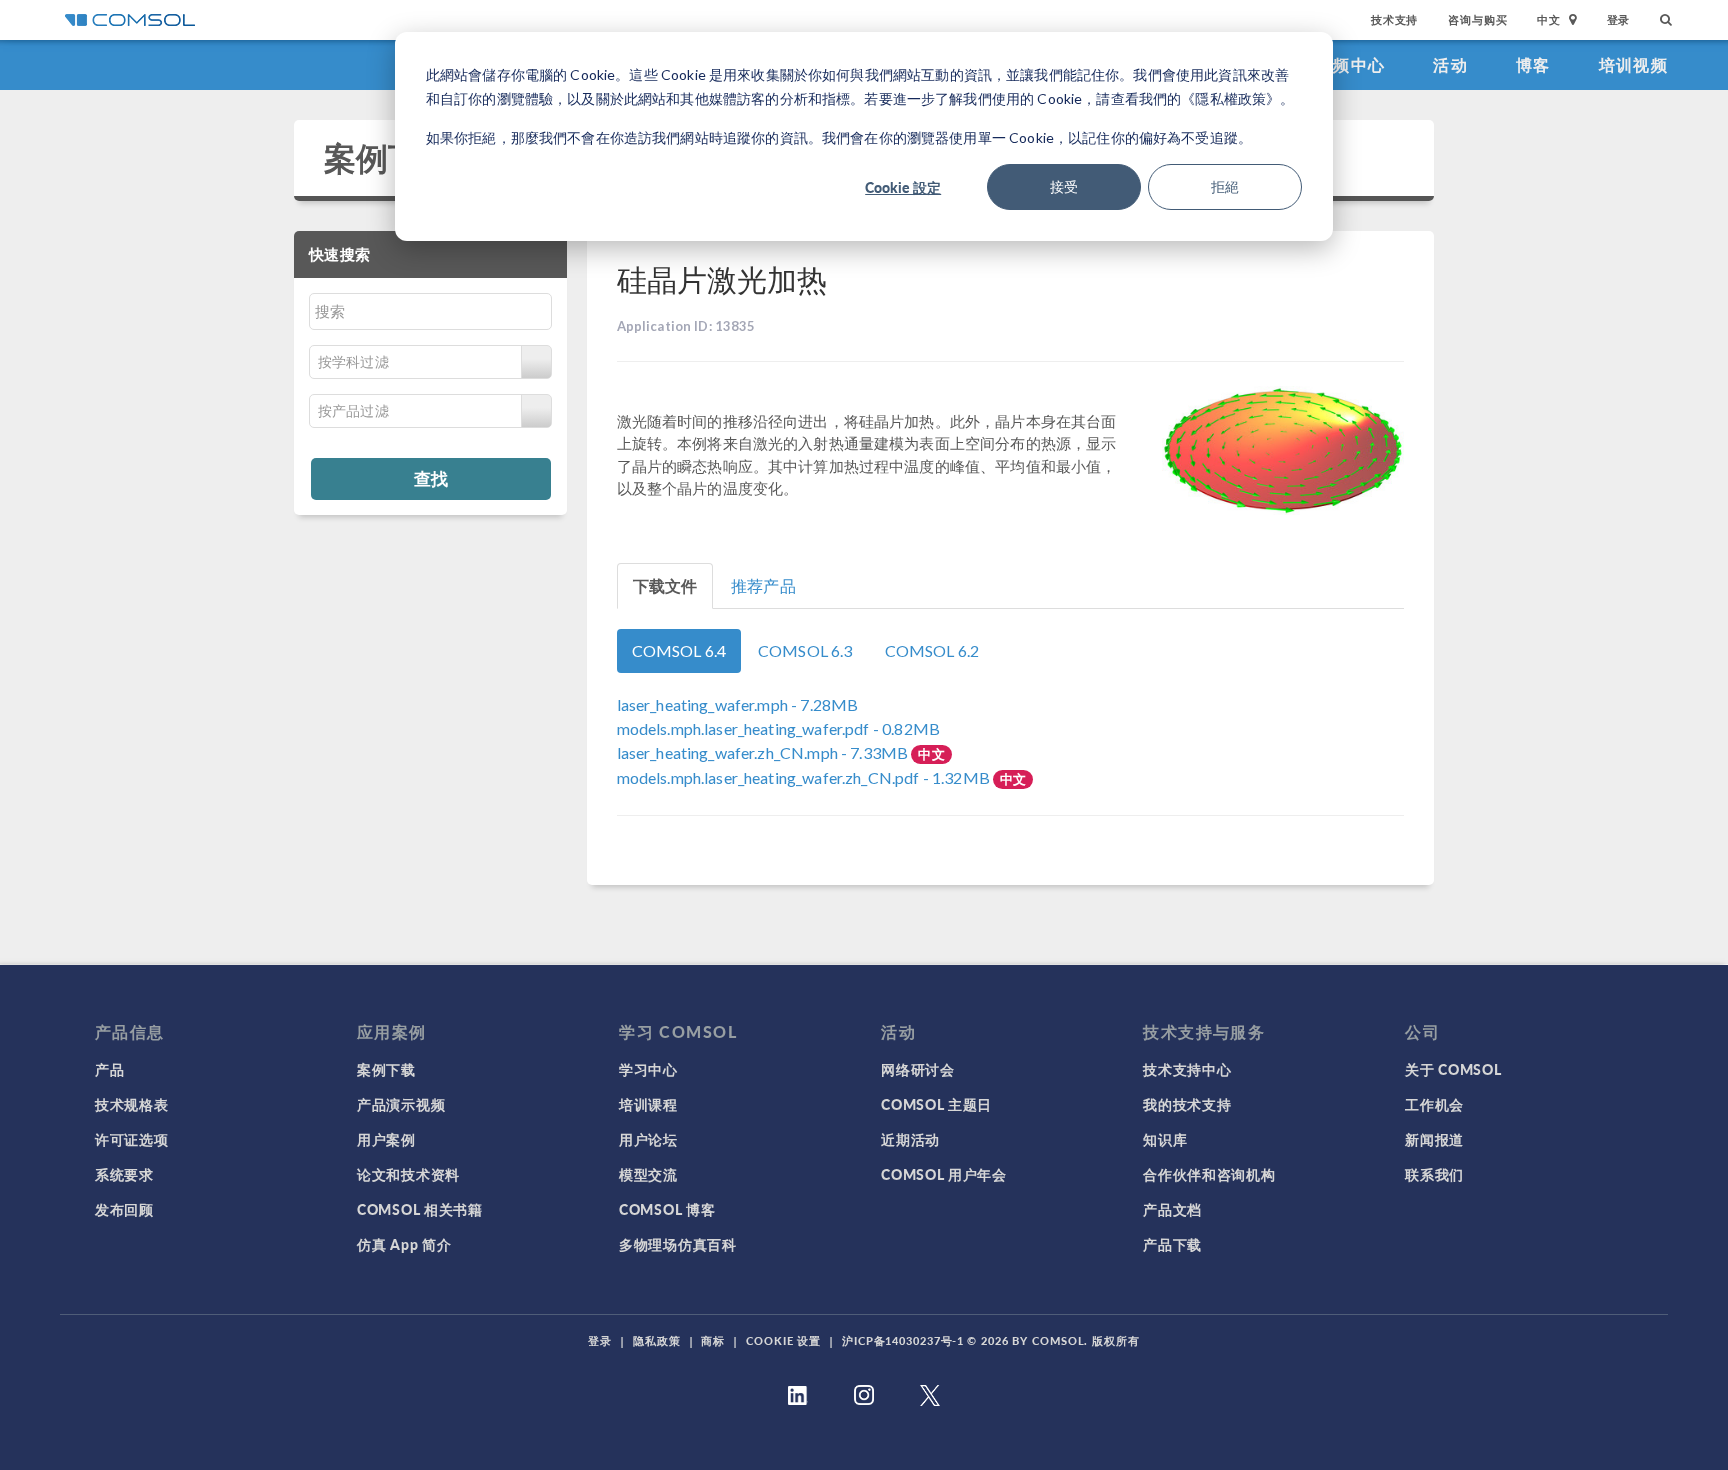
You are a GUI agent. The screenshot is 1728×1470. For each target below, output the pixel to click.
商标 (713, 1340)
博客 (1533, 64)
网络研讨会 (918, 1069)
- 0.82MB (778, 728)
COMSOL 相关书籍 (420, 1209)
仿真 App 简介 (404, 1244)
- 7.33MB (764, 752)
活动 (1450, 64)
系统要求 (124, 1174)
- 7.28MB (738, 704)
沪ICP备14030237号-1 (903, 1340)
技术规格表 (132, 1104)
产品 (109, 1069)
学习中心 (648, 1069)
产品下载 (1172, 1244)
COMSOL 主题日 (936, 1104)
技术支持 (1394, 19)
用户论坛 (648, 1139)
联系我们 (1434, 1174)
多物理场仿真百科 (678, 1244)
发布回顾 (124, 1209)
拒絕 (1225, 186)
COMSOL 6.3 (805, 650)
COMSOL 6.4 (679, 650)
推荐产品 (763, 585)
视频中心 (1350, 64)
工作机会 (1434, 1104)
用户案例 (386, 1139)
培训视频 (1633, 64)
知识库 (1165, 1139)
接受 (1064, 186)
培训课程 (648, 1104)
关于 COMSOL (1453, 1069)
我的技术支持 (1187, 1104)
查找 (431, 478)
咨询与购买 (1477, 19)
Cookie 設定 (903, 187)
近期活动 (910, 1139)
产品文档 (1172, 1209)
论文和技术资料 (408, 1174)
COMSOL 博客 (667, 1209)
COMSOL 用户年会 (944, 1174)
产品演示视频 (401, 1104)
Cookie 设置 (783, 1340)
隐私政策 (657, 1340)
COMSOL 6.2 (932, 650)
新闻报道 (1434, 1139)
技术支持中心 (1187, 1069)
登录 (1619, 19)
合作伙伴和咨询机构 (1209, 1174)
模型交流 (648, 1174)
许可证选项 (132, 1139)
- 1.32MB (805, 777)
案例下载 (388, 157)
